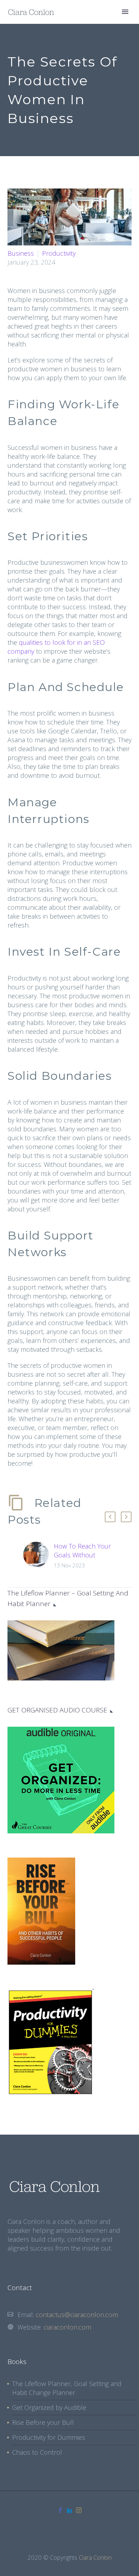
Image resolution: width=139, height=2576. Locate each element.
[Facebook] (60, 2510)
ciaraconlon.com (67, 2327)
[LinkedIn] (69, 2510)
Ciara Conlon (95, 2557)
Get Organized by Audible (49, 2407)
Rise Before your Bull (43, 2422)
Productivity (59, 253)
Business (21, 253)
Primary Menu (125, 12)
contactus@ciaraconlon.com (77, 2315)
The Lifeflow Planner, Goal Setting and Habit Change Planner (67, 2388)
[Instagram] (79, 2510)
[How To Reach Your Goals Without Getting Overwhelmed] (38, 1556)
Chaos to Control (37, 2452)
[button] (110, 1517)
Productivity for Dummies (49, 2437)
